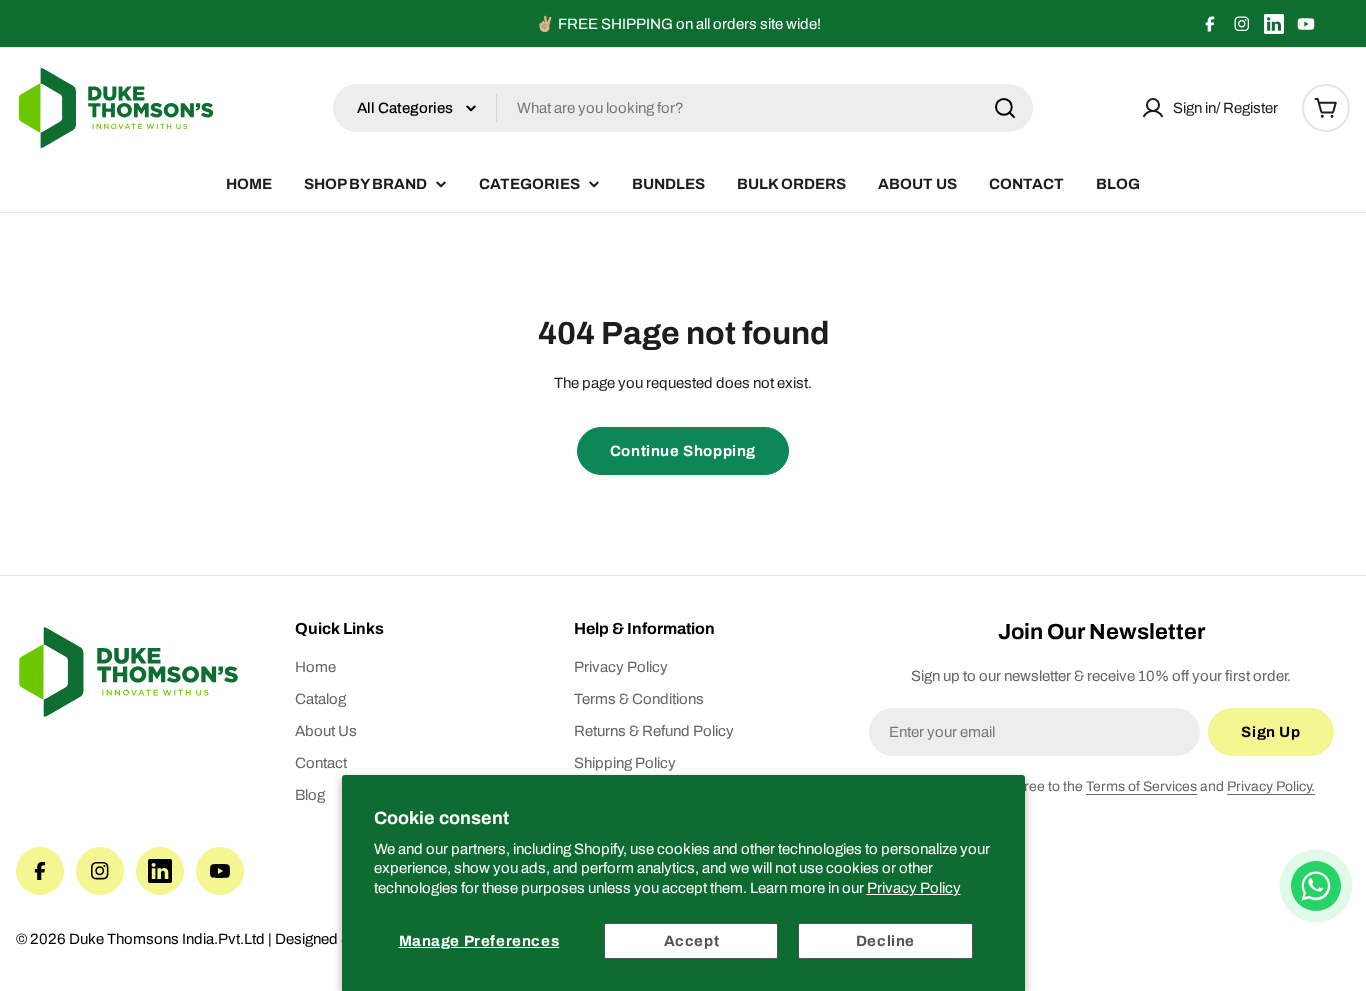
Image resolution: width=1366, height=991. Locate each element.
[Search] (1005, 108)
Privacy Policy (914, 888)
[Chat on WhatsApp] (1316, 886)
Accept (692, 941)
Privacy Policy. (1271, 786)
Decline (885, 941)
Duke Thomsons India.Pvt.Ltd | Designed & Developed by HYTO (280, 939)
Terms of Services (1141, 786)
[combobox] (683, 108)
